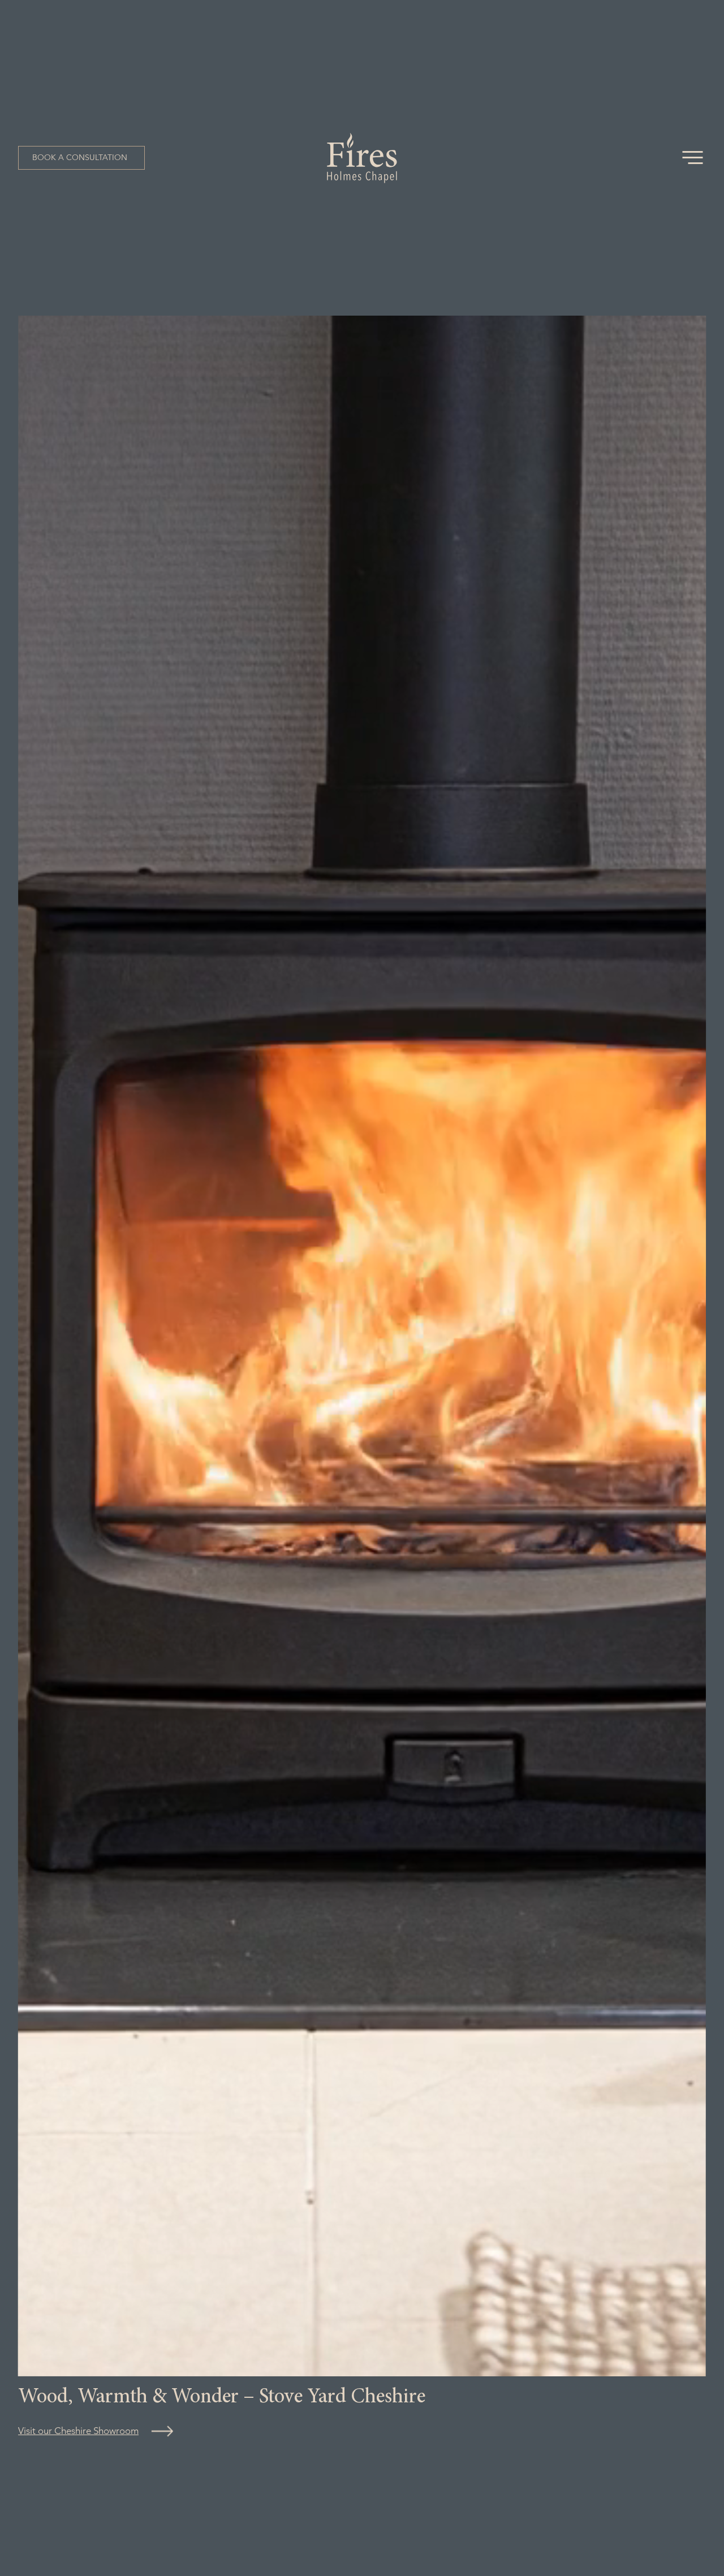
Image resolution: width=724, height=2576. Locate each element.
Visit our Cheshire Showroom (78, 2431)
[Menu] (693, 158)
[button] (81, 158)
